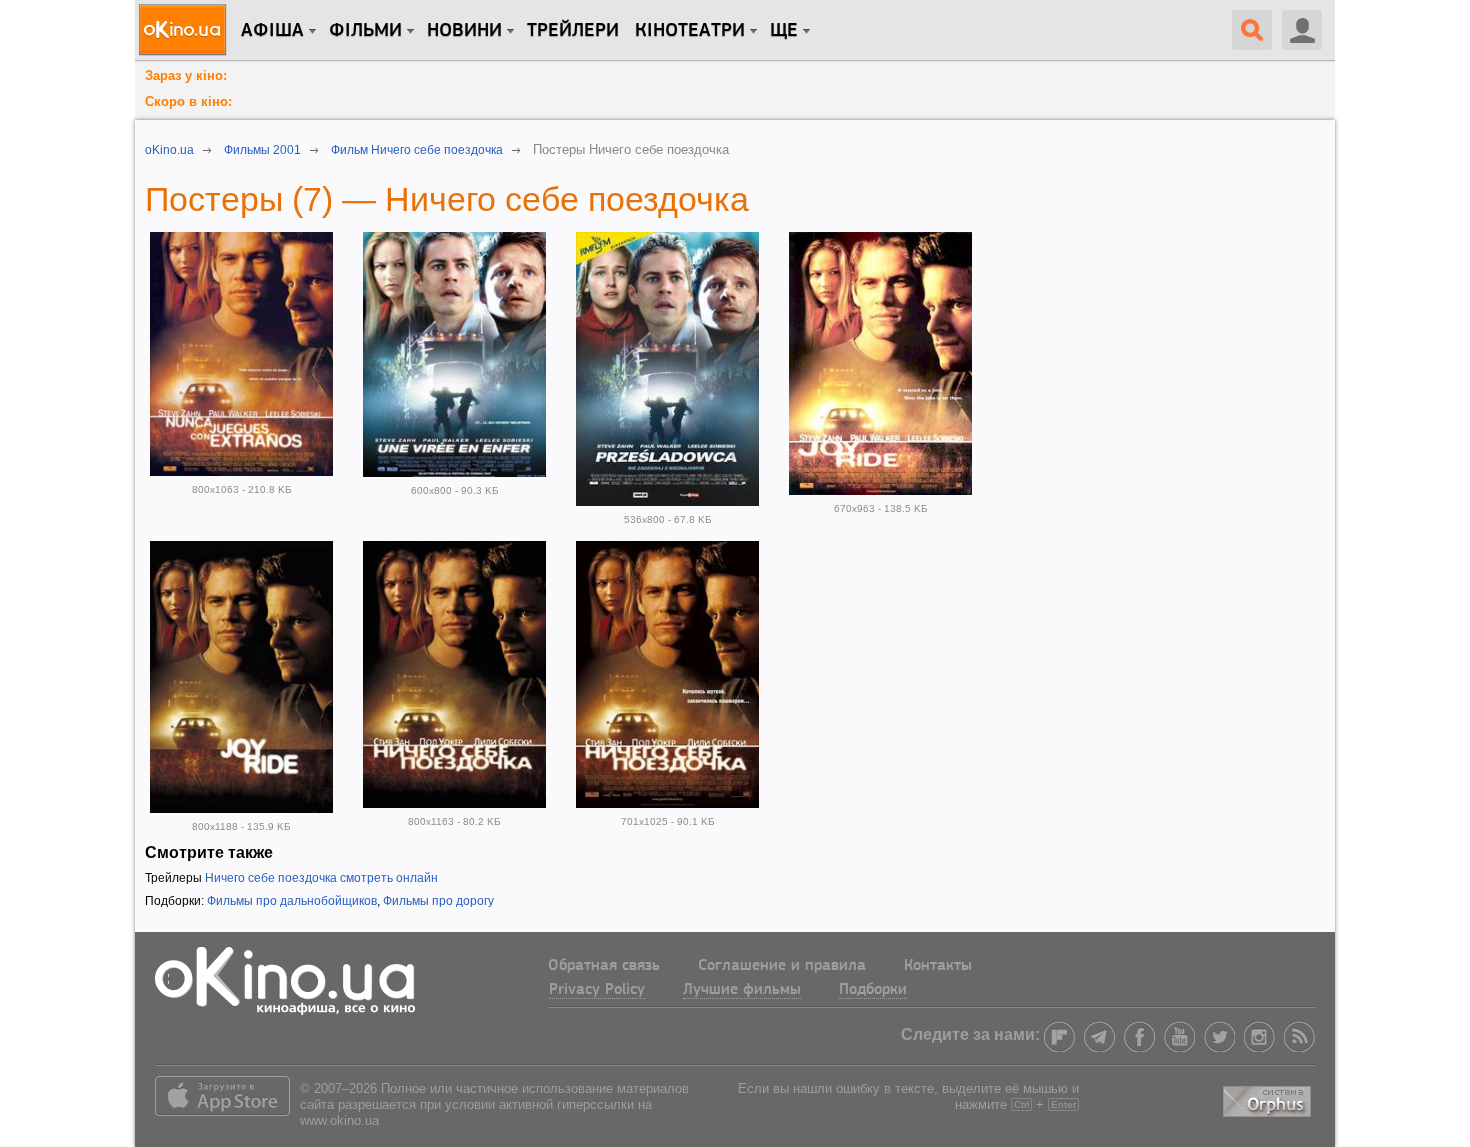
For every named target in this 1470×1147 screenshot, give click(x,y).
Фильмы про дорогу (438, 901)
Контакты (938, 966)
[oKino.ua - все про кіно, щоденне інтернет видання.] (185, 30)
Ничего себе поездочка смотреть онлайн (321, 878)
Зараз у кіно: (186, 75)
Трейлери (573, 31)
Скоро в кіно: (188, 101)
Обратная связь (604, 966)
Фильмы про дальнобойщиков (292, 901)
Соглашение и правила (782, 966)
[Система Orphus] (1269, 1097)
